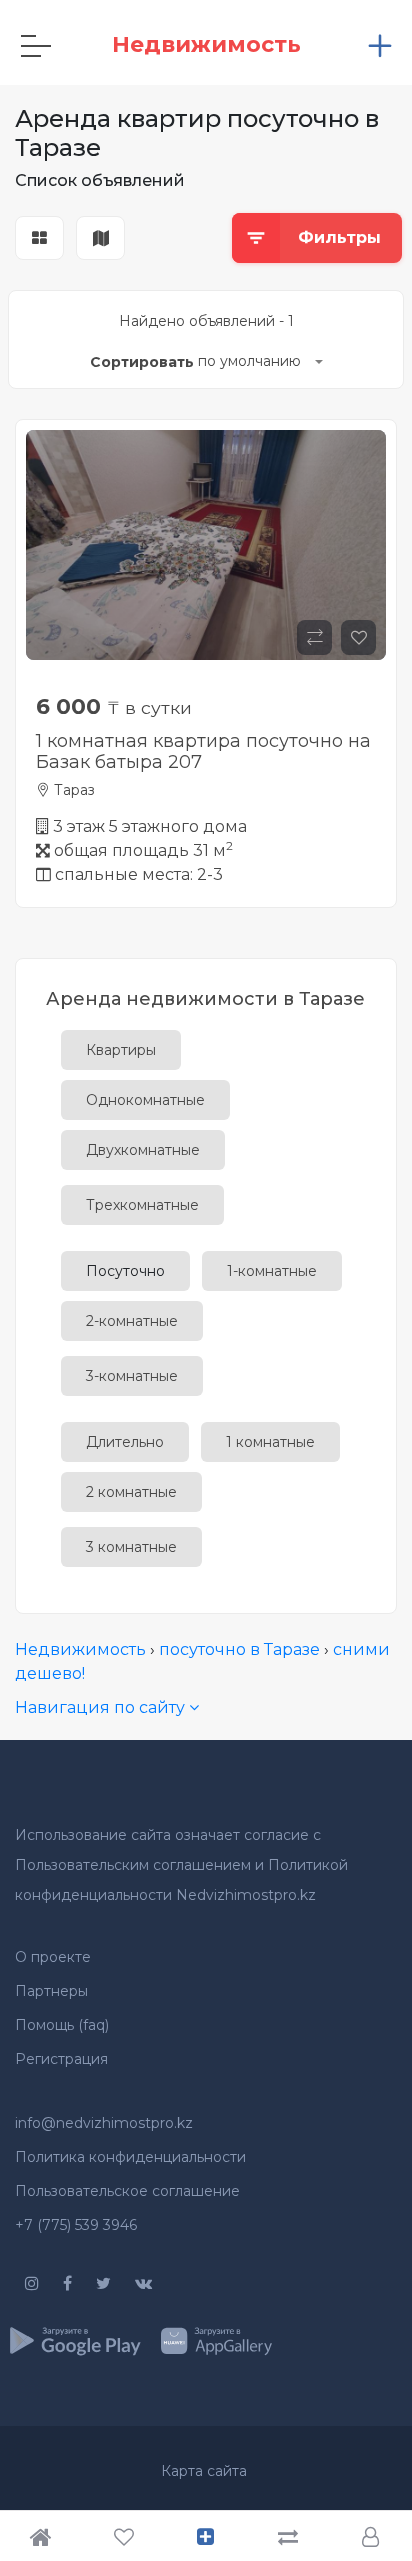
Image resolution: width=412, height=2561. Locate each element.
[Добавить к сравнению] (315, 637)
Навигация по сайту (102, 1707)
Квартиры (121, 1050)
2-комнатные (132, 1321)
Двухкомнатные (143, 1150)
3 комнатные (131, 1547)
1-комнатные (272, 1271)
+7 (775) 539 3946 (76, 2225)
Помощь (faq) (62, 2025)
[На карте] (100, 239)
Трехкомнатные (142, 1205)
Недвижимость (80, 1649)
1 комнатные (270, 1442)
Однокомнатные (145, 1100)
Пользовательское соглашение (127, 2191)
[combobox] (260, 363)
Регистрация (61, 2059)
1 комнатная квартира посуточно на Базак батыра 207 (203, 752)
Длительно (125, 1442)
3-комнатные (132, 1376)
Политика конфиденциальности (130, 2157)
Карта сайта (204, 2471)
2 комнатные (131, 1492)
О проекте (53, 1957)
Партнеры (51, 1991)
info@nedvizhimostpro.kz (104, 2123)
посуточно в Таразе (239, 1649)
